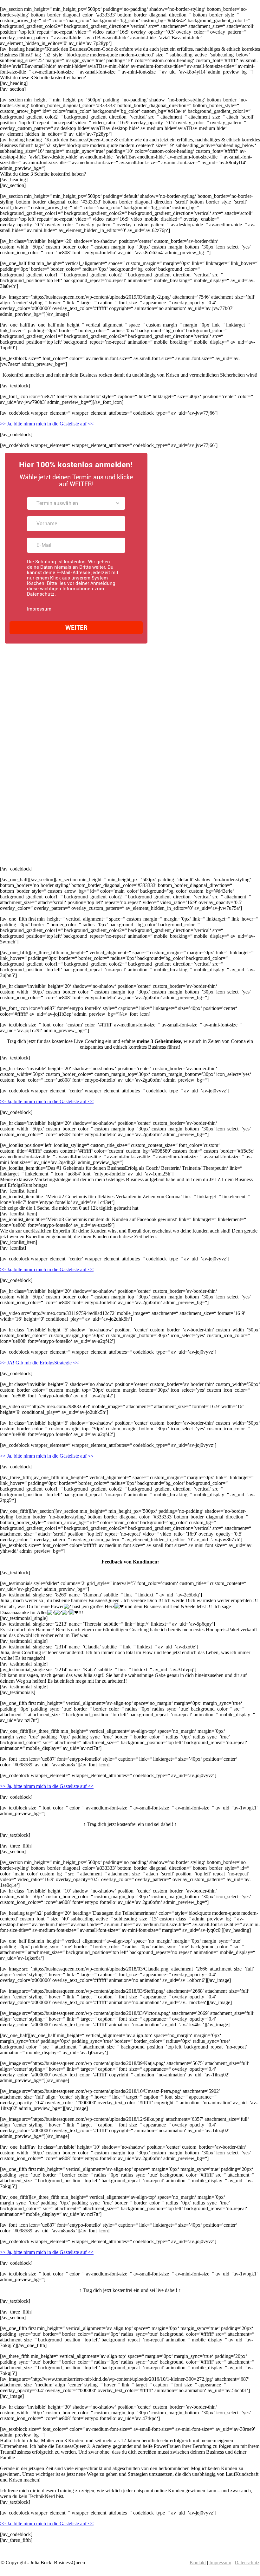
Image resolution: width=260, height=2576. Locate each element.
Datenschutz (247, 2563)
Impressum (220, 2563)
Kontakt (198, 2563)
